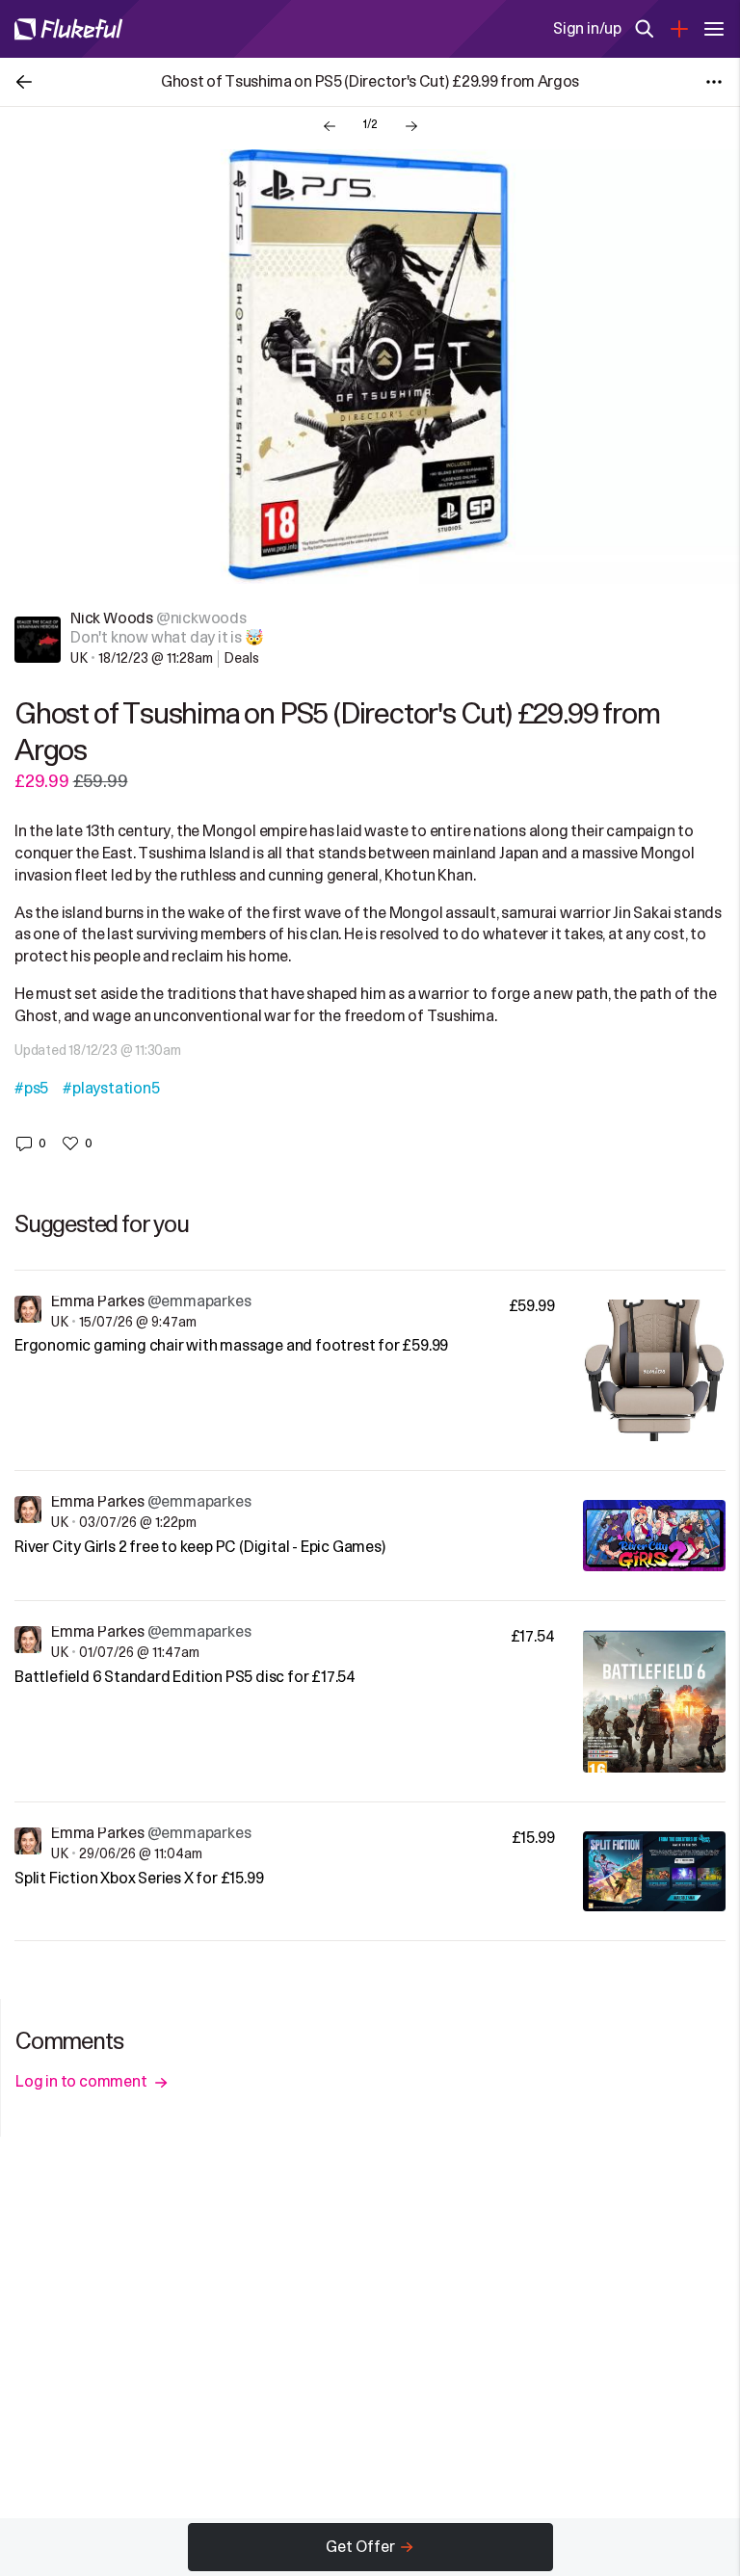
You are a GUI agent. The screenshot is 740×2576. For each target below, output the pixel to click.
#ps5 (31, 1089)
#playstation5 (111, 1089)
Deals (241, 658)
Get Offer (360, 2547)
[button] (30, 1143)
